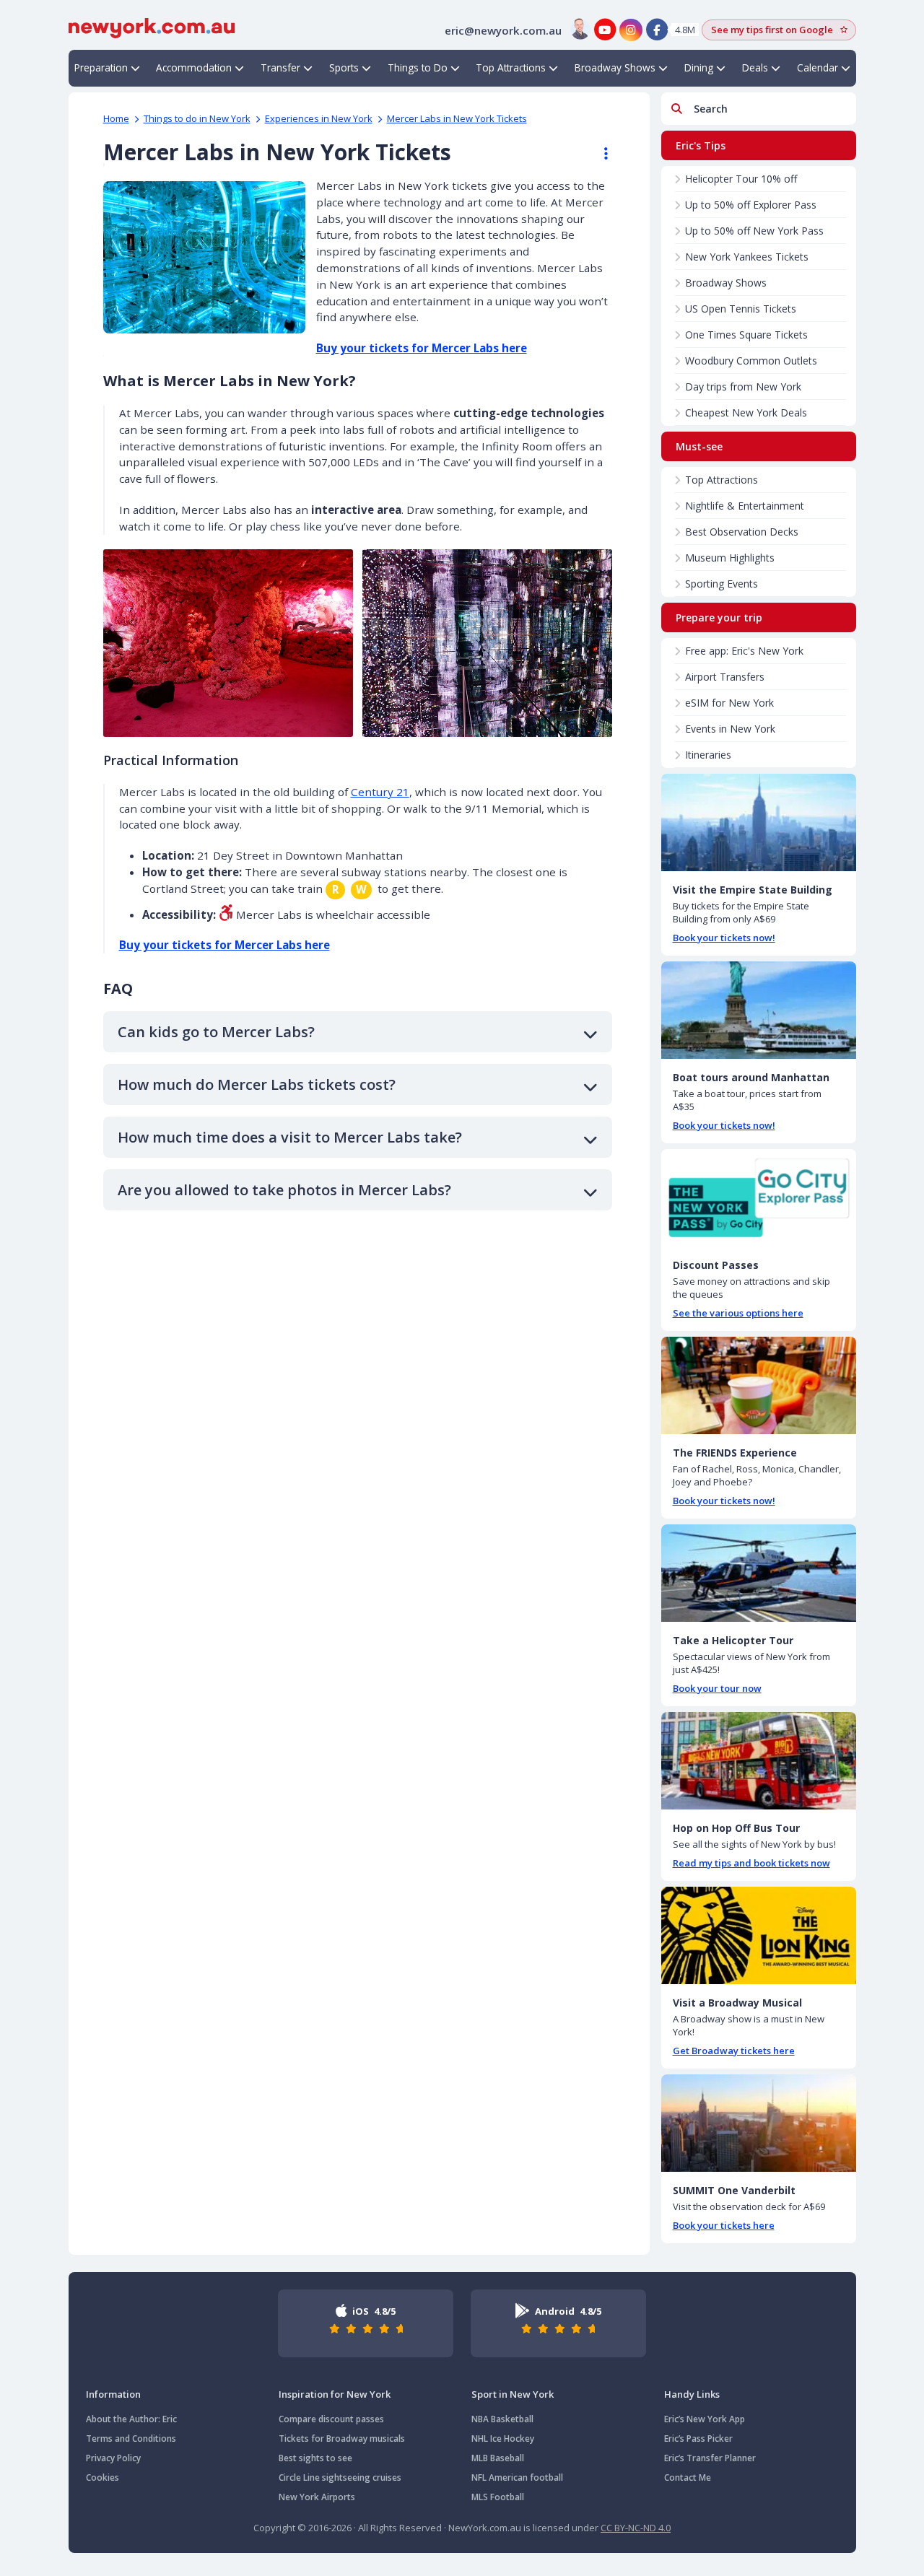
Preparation (101, 67)
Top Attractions (511, 67)
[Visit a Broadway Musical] (759, 1935)
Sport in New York (513, 2394)
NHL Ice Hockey (503, 2439)
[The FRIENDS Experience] (759, 1385)
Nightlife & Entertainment (745, 506)
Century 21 (380, 792)
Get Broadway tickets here (734, 2051)
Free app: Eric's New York (744, 651)
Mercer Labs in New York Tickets (457, 118)
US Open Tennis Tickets (741, 309)
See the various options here (738, 1313)
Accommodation (194, 67)
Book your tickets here (724, 2225)
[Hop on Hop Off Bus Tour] (759, 1761)
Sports (344, 67)
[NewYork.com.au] (152, 27)
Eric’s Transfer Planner (710, 2458)
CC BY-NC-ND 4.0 (636, 2528)
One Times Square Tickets (746, 335)
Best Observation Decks (742, 532)
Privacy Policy (113, 2458)
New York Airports (317, 2497)
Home (116, 118)
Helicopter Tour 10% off (741, 179)
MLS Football (498, 2497)
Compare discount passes (331, 2419)
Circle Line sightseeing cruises (340, 2477)
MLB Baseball (498, 2458)
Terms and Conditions (131, 2439)
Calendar (818, 67)
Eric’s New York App (705, 2419)
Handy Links (692, 2394)
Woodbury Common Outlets (751, 361)
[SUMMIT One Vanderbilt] (759, 2123)
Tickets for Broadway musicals (342, 2439)
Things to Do (418, 67)
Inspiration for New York (335, 2394)
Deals (755, 67)
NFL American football (517, 2477)
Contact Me (688, 2477)
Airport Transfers (725, 677)
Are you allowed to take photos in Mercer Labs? (284, 1190)
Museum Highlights (730, 558)
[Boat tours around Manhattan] (759, 1010)
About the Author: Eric (131, 2419)
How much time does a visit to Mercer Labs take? (290, 1137)
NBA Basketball (502, 2419)
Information (113, 2394)
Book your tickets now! (724, 938)
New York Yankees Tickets (747, 257)
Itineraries (708, 755)
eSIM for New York (729, 703)
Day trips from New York (743, 387)
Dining (699, 67)
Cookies (103, 2477)
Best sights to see (315, 2458)
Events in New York (730, 729)
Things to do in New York (197, 118)
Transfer (280, 67)
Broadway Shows (615, 67)
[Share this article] (599, 154)
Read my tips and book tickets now (751, 1863)
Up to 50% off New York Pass (754, 231)
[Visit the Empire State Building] (759, 822)
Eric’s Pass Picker (698, 2439)
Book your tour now (717, 1688)
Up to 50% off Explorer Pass (751, 205)
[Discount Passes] (759, 1198)
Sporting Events (722, 584)
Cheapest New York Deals (746, 412)
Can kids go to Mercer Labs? (216, 1032)
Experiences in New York (319, 118)
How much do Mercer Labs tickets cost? (257, 1084)
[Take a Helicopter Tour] (759, 1573)
